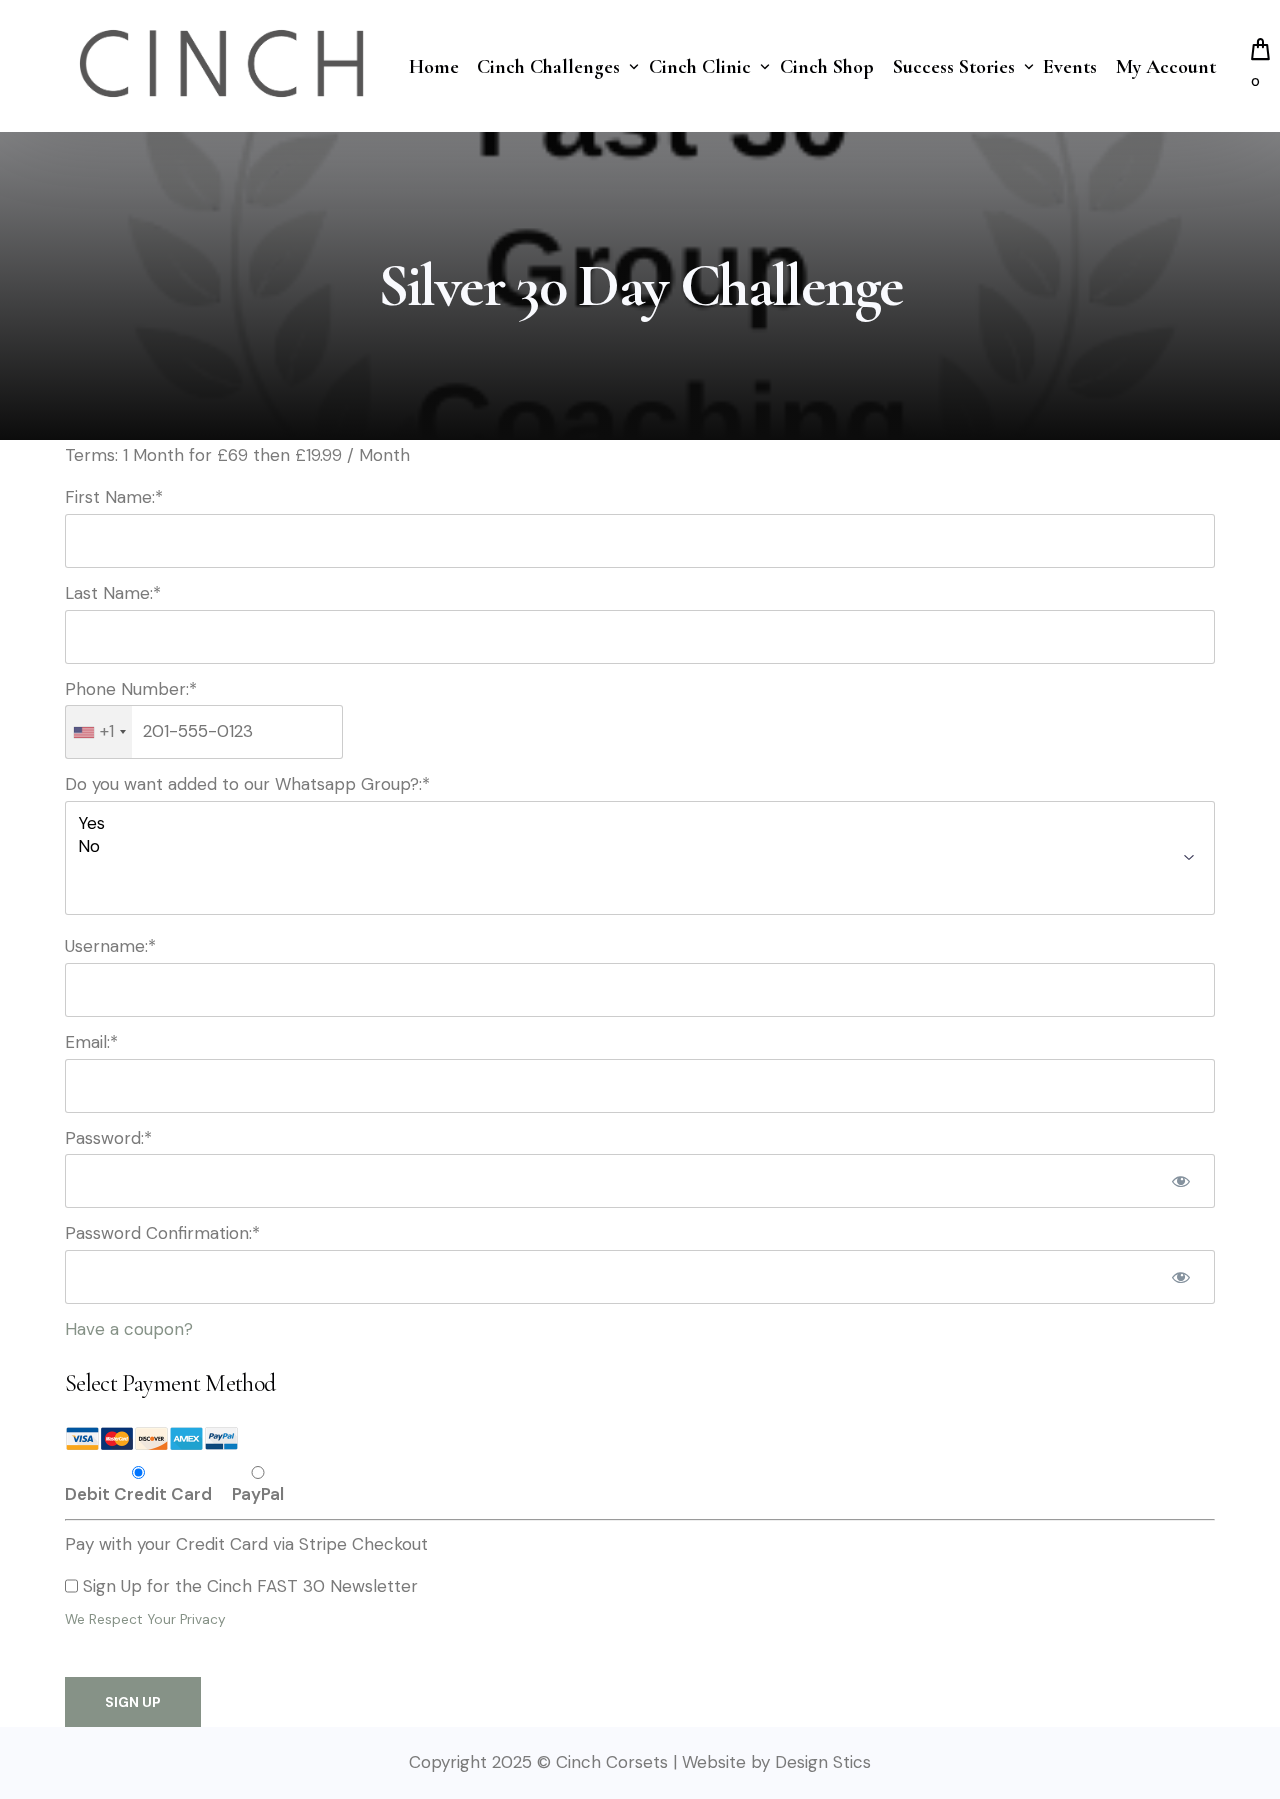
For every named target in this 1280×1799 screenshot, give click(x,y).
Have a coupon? (129, 1329)
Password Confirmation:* (162, 1233)
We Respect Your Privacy (145, 1619)
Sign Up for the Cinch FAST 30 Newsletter (250, 1586)
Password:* (108, 1138)
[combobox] (99, 732)
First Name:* (114, 497)
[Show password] (1181, 1181)
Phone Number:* (131, 689)
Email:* (91, 1042)
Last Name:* (113, 593)
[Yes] (640, 823)
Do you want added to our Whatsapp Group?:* (247, 784)
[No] (640, 846)
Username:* (110, 946)
